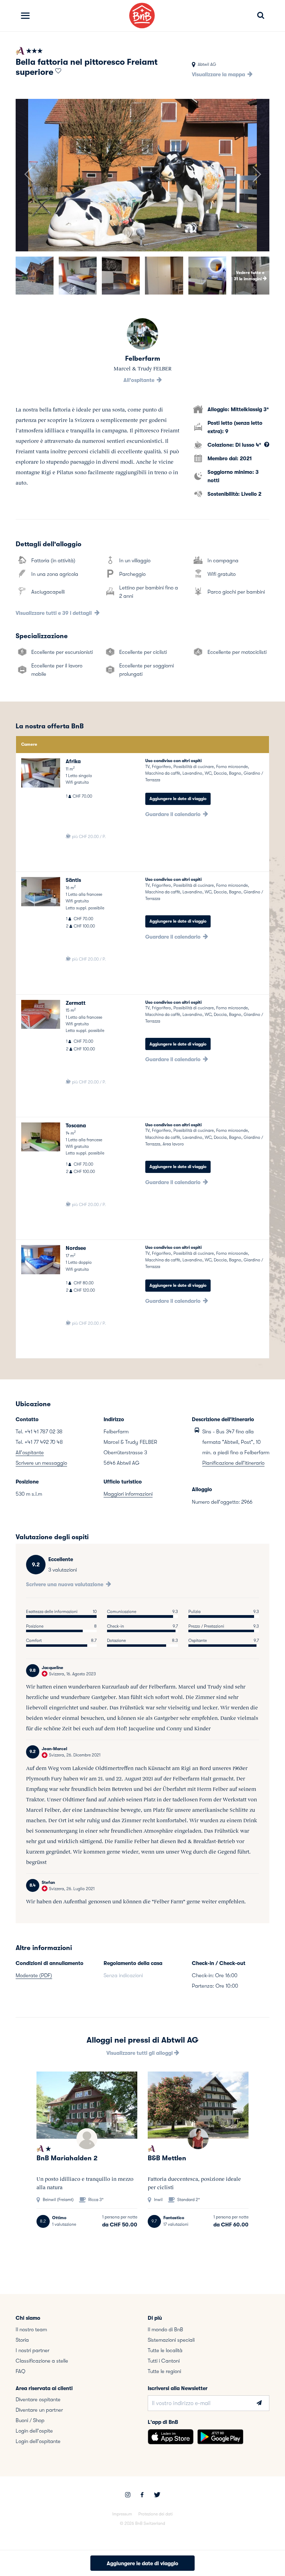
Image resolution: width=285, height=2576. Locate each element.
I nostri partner (32, 2350)
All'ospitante (140, 380)
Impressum (122, 2514)
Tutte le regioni (164, 2371)
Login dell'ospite (34, 2431)
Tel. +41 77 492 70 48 (39, 1442)
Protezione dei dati (156, 2514)
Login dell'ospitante (38, 2441)
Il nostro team (31, 2330)
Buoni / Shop (30, 2420)
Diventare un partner (39, 2410)
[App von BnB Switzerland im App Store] (171, 2437)
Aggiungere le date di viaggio (178, 799)
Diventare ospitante (38, 2399)
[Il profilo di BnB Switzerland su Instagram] (128, 2496)
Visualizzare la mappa (219, 75)
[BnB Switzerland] (142, 15)
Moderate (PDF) (34, 1975)
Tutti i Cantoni (164, 2361)
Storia (22, 2340)
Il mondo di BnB (165, 2330)
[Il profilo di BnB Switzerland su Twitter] (157, 2496)
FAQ (21, 2371)
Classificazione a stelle (42, 2361)
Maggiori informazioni (128, 1494)
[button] (28, 175)
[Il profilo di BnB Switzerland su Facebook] (142, 2496)
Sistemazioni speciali (171, 2340)
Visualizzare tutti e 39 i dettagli (54, 613)
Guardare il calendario (174, 814)
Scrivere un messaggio (41, 1463)
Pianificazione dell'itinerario (233, 1463)
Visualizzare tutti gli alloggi (140, 2053)
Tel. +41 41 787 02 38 (39, 1432)
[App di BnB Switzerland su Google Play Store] (220, 2437)
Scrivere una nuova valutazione (65, 1584)
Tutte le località (165, 2350)
